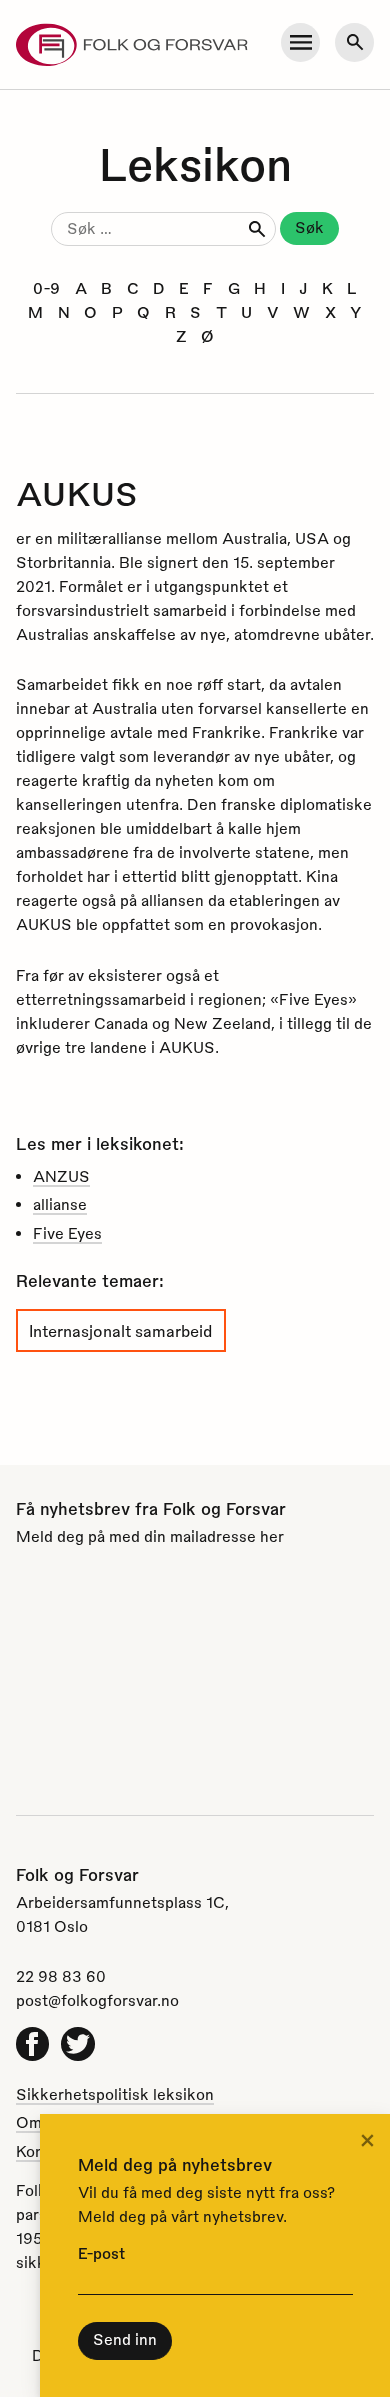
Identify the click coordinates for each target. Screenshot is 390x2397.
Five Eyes (67, 1233)
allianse (60, 1204)
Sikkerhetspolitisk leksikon (115, 2094)
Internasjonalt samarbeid (120, 1330)
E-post (101, 2253)
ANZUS (61, 1176)
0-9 (46, 288)
